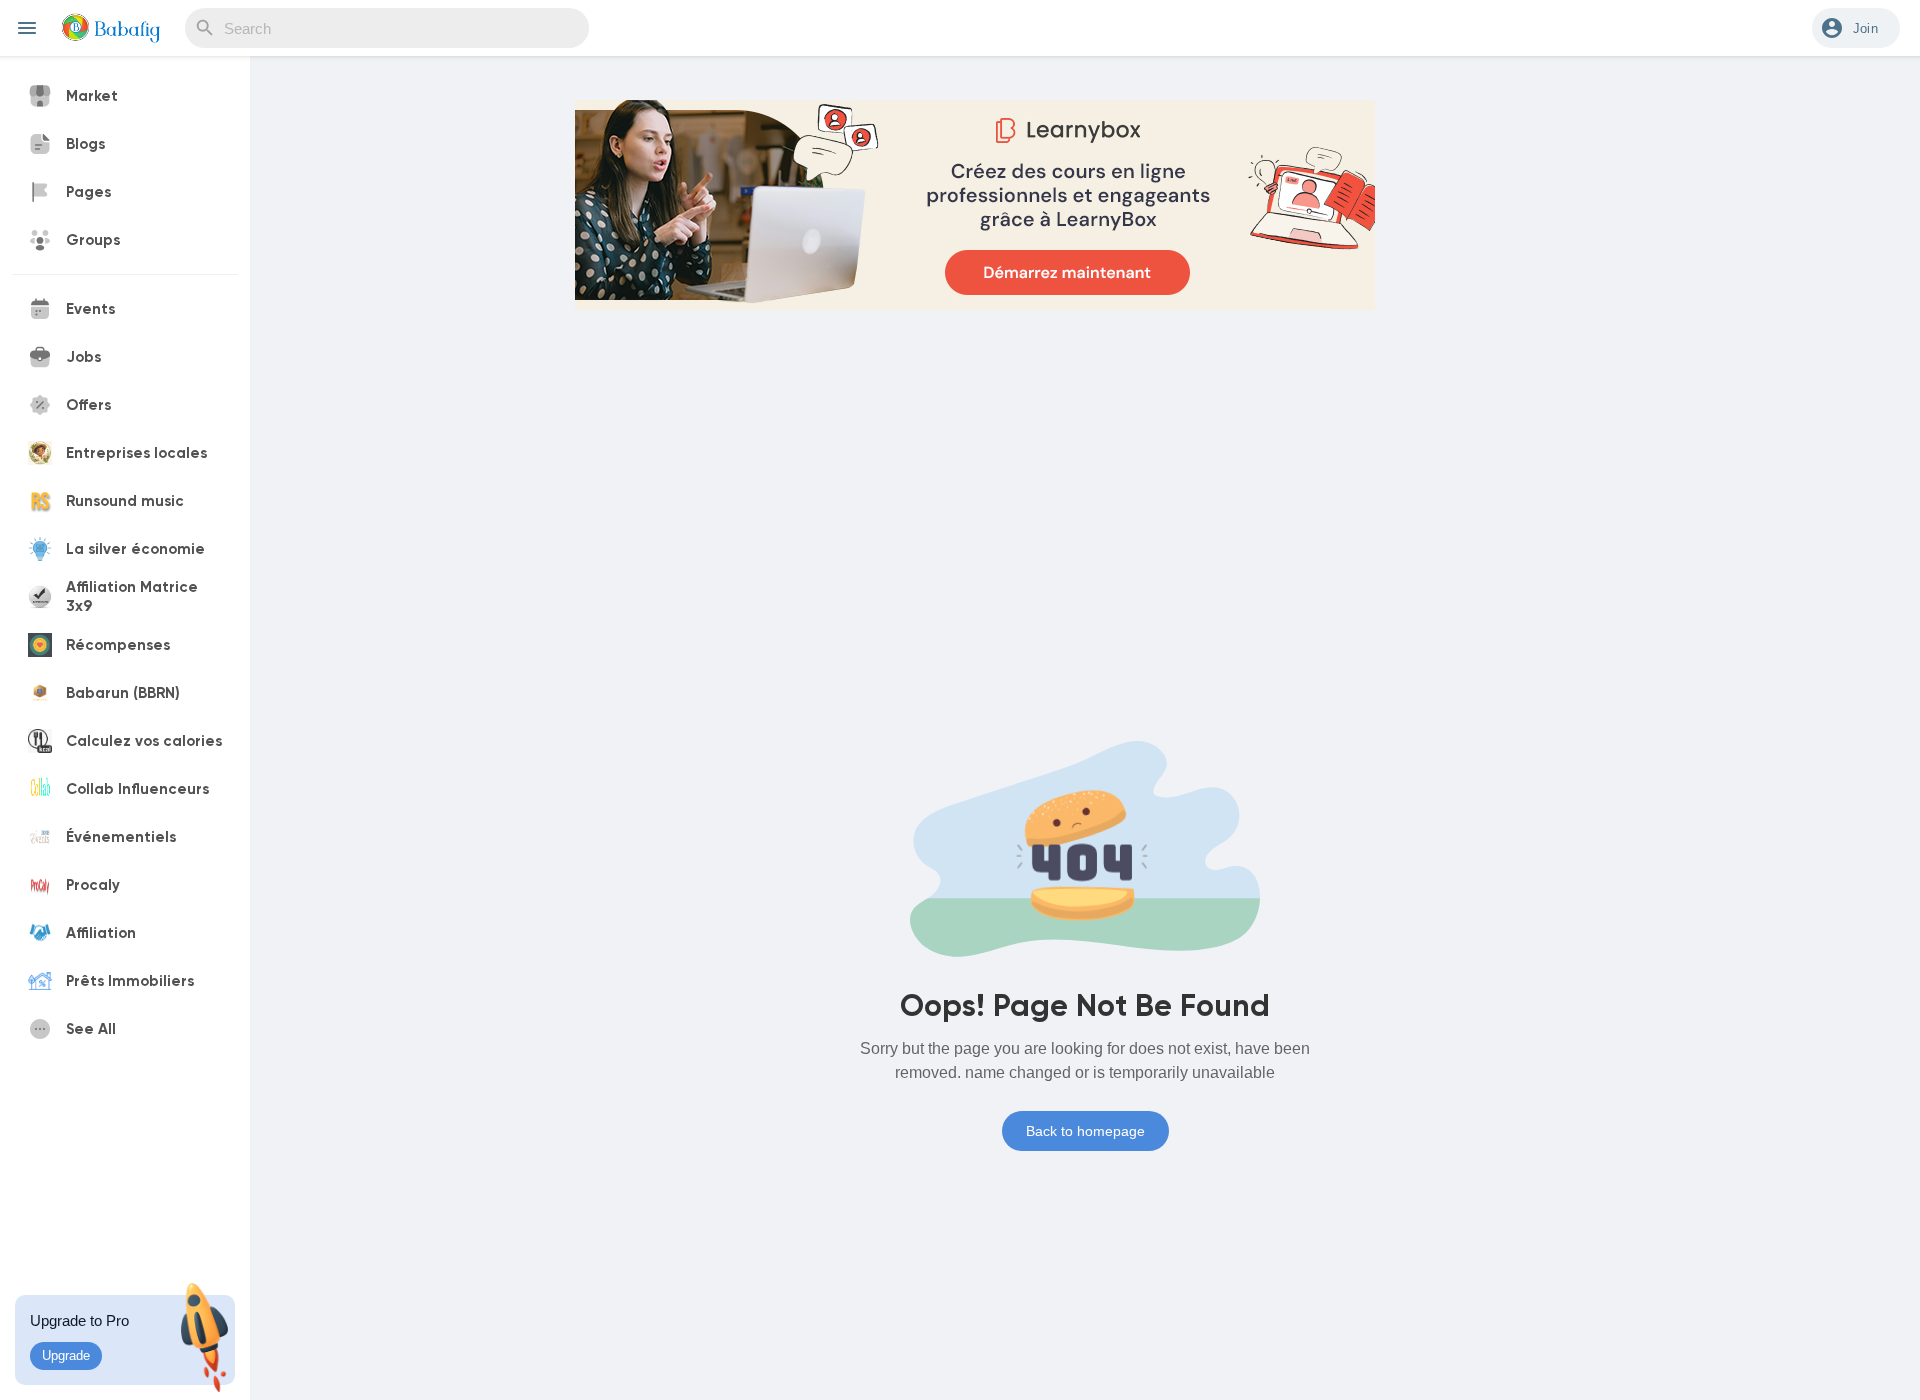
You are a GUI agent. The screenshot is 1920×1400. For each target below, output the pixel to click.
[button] (1856, 28)
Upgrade (66, 1355)
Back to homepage (1085, 1131)
